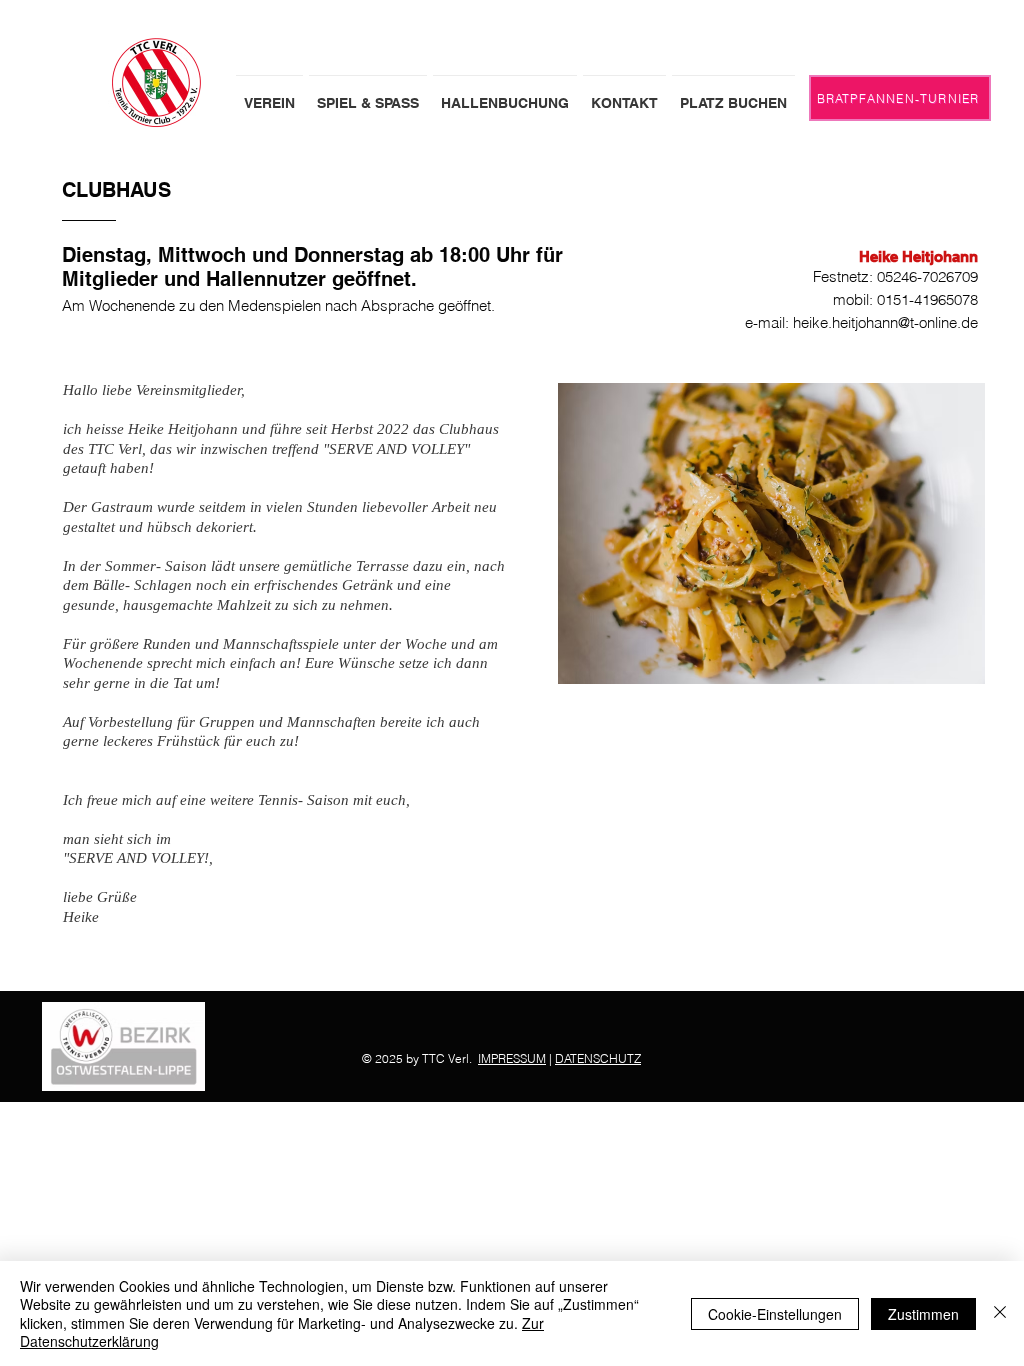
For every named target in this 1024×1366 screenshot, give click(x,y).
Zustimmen (923, 1314)
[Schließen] (1000, 1313)
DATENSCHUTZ (598, 1058)
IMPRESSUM (512, 1058)
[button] (269, 94)
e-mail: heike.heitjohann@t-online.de (861, 322)
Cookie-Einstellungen (775, 1314)
